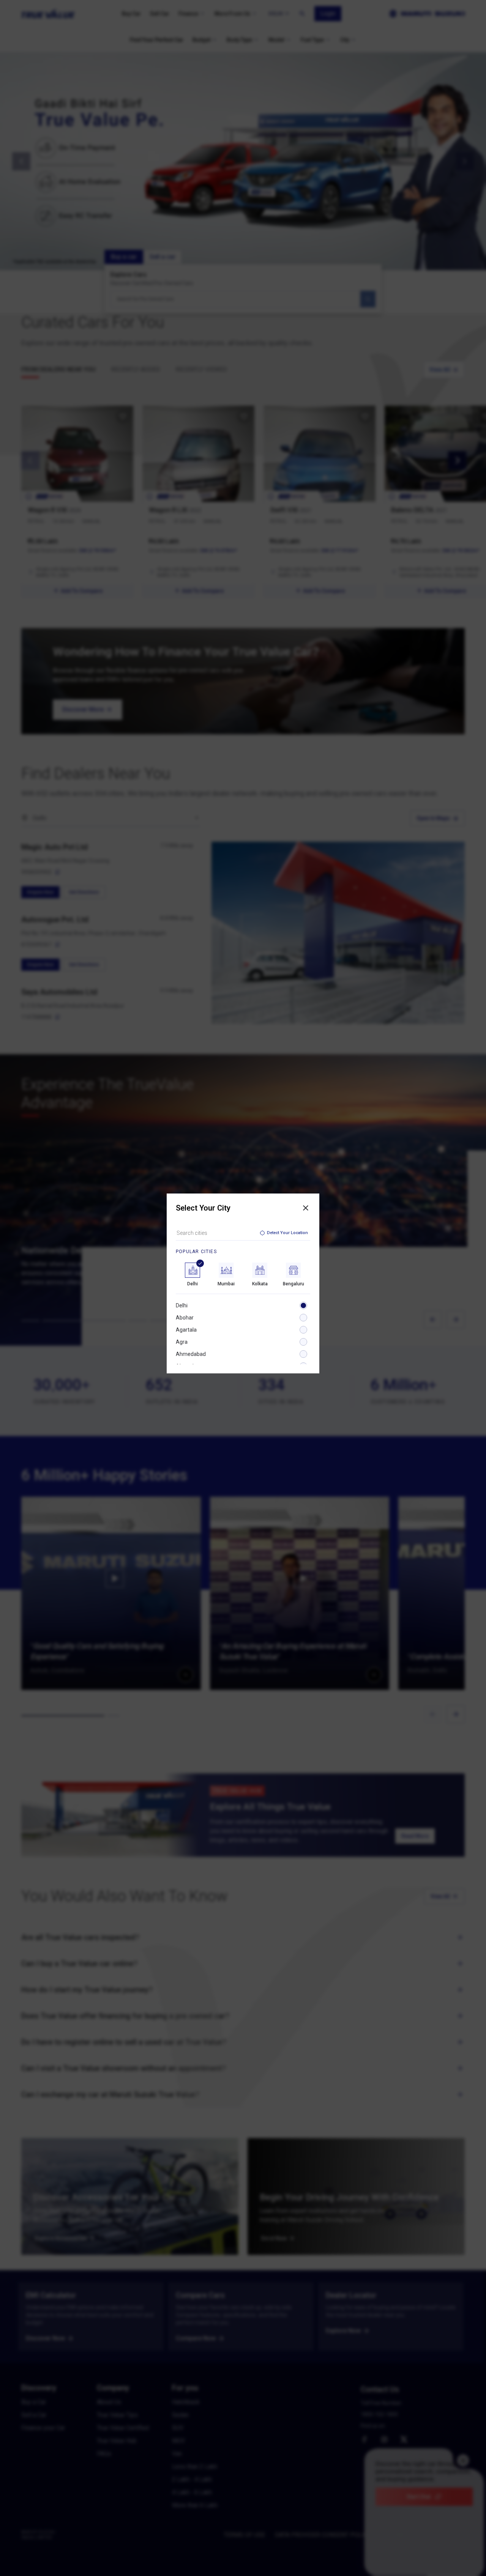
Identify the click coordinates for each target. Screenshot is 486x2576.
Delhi (182, 1305)
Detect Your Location (287, 1233)
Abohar (185, 1318)
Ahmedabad (191, 1354)
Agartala (186, 1330)
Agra (182, 1342)
